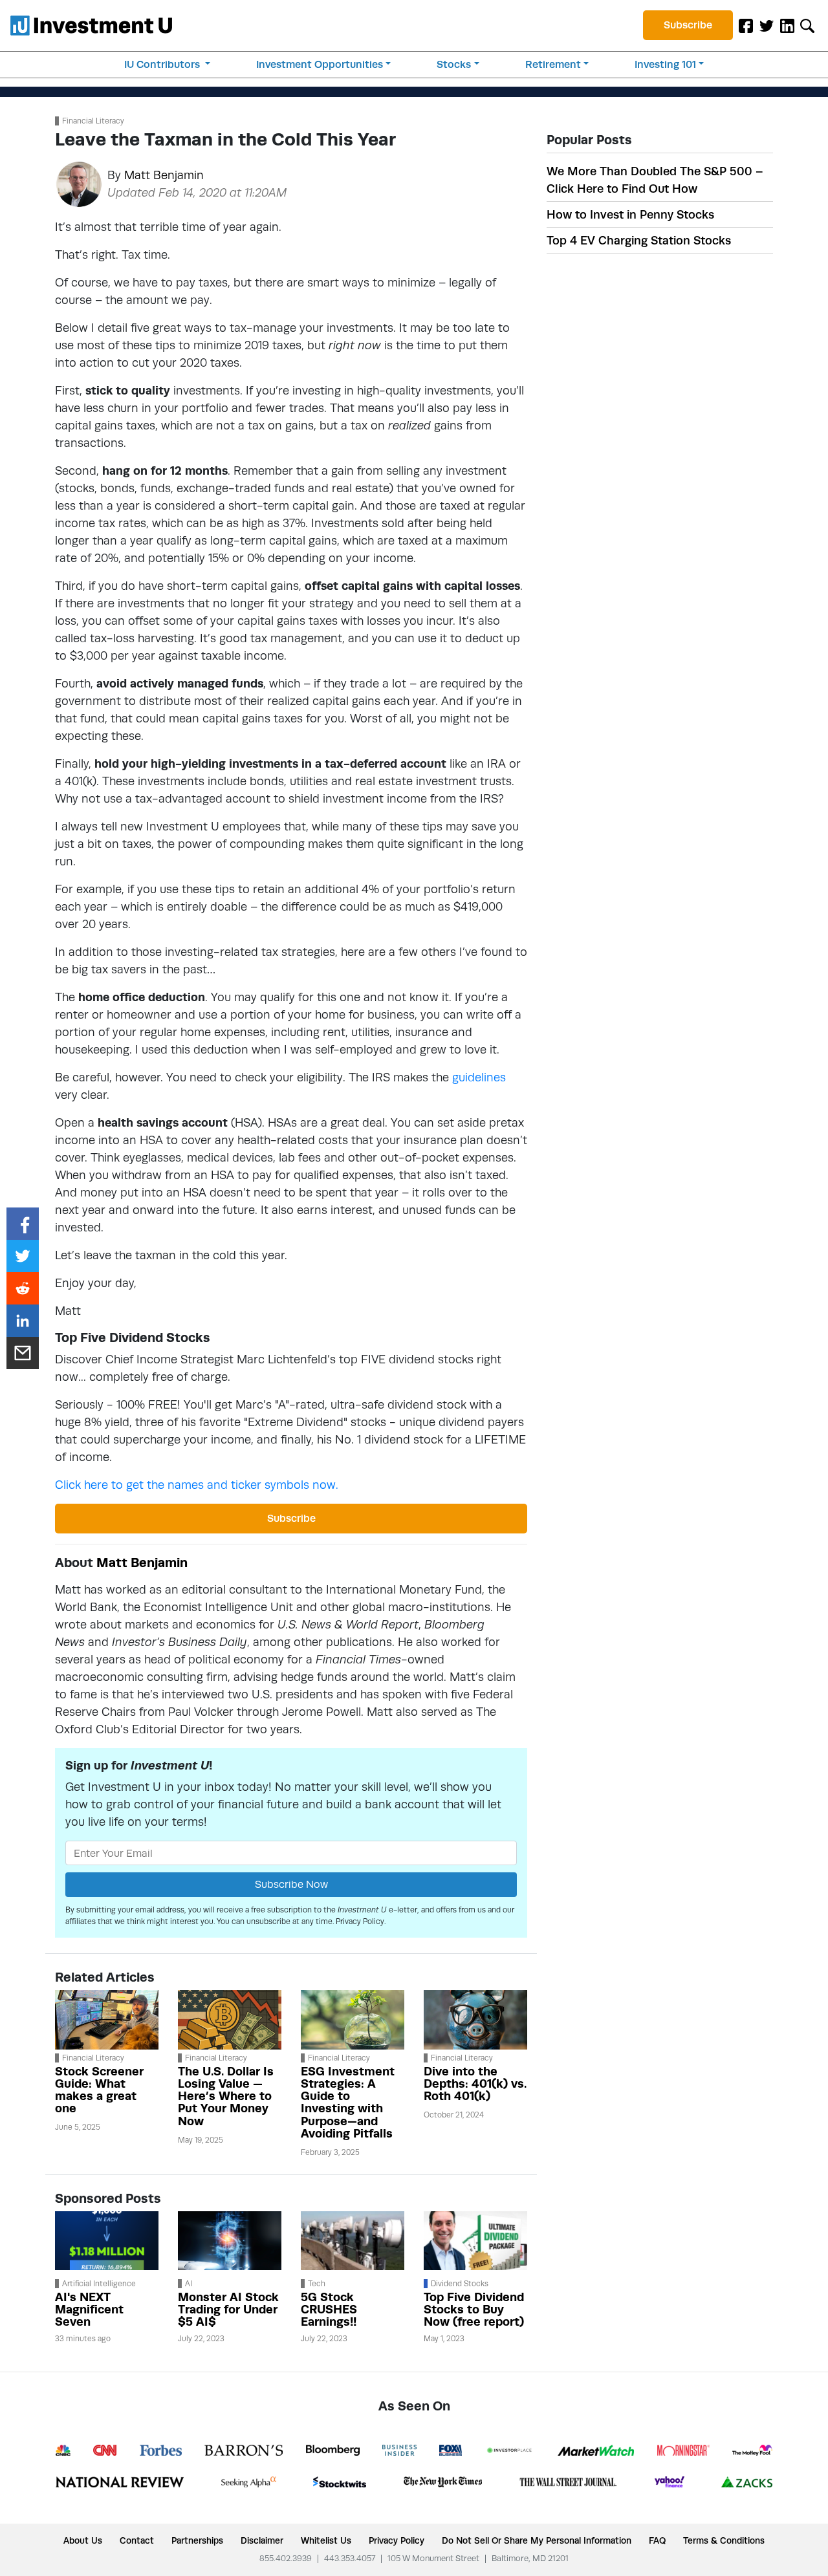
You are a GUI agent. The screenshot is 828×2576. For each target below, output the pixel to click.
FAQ (657, 2540)
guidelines (479, 1077)
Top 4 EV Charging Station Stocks (639, 240)
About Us (83, 2540)
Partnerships (197, 2540)
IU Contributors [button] (163, 64)
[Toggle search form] (807, 25)
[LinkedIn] (787, 25)
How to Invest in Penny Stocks (630, 214)
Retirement (553, 64)
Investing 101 (665, 64)
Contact (137, 2540)
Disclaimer (262, 2540)
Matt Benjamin (164, 175)
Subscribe (688, 25)
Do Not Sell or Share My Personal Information (537, 2540)
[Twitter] (767, 25)
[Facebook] (746, 25)
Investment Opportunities (320, 64)
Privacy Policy (360, 1921)
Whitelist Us (326, 2540)
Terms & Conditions (724, 2540)
